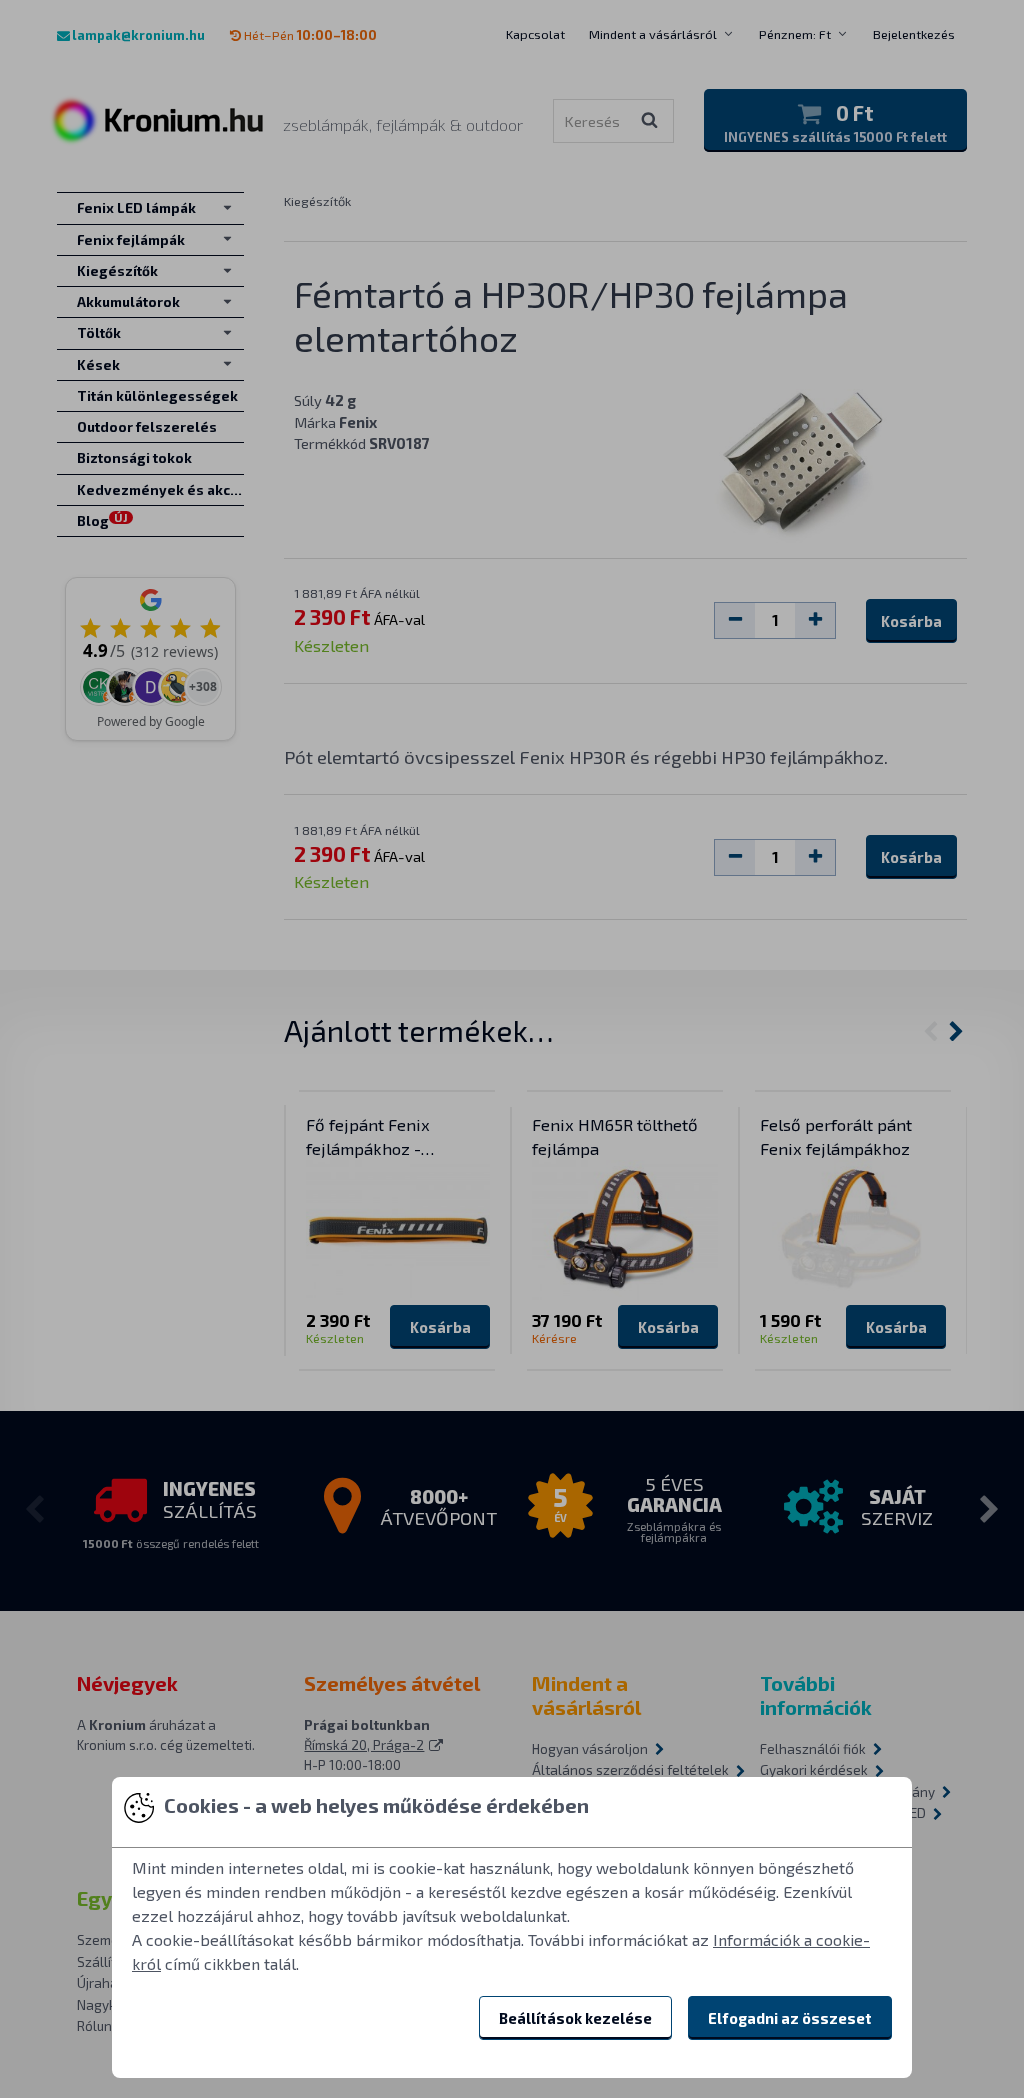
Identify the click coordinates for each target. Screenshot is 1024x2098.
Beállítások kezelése (575, 2018)
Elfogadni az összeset (790, 2018)
